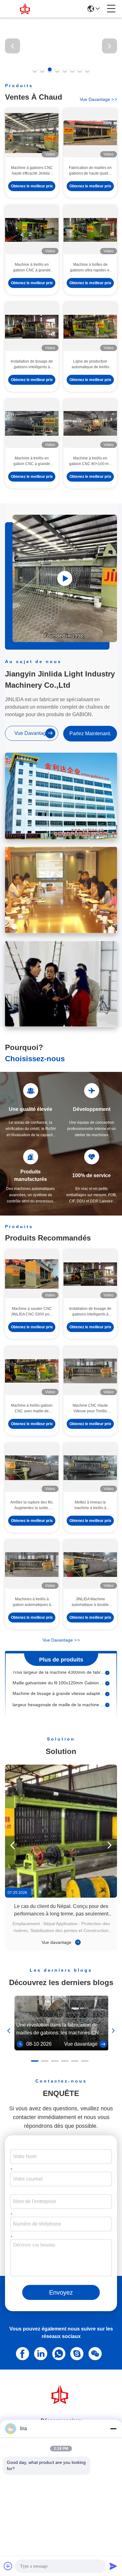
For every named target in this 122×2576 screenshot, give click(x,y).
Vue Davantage (61, 1640)
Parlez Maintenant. (90, 733)
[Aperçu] (61, 2403)
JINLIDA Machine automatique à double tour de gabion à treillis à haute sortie (90, 1603)
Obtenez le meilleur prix (32, 186)
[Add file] (8, 2566)
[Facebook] (21, 2353)
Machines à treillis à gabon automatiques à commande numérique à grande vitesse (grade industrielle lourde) (32, 1603)
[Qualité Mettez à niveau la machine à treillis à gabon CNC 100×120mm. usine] (90, 1468)
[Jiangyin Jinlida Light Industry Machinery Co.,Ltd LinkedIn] (39, 2353)
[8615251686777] (58, 2353)
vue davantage (98, 99)
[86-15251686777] (76, 2353)
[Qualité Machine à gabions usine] (61, 72)
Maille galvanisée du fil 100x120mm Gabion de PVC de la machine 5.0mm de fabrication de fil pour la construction (59, 1673)
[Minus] (113, 2429)
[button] (35, 69)
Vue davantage (57, 1943)
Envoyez (61, 2293)
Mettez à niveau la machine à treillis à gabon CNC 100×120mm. (90, 1506)
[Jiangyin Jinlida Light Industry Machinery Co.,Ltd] (26, 9)
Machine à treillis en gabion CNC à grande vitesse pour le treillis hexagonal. (32, 268)
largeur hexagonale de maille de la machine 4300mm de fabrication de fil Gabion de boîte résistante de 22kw (59, 1695)
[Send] (113, 2566)
